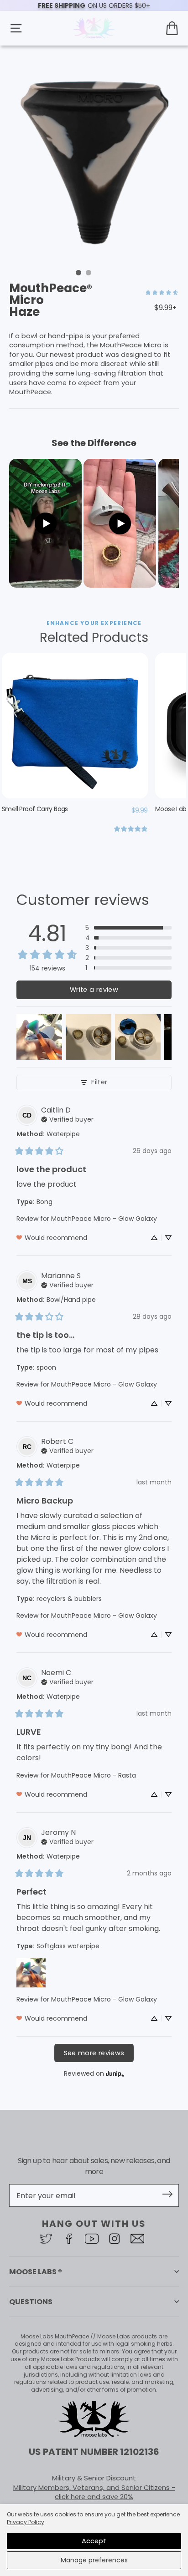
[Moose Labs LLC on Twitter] (48, 2239)
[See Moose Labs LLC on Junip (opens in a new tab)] (115, 2073)
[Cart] (172, 28)
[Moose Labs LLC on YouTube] (94, 2239)
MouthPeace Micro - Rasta (94, 1775)
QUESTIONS (31, 2302)
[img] (67, 1118)
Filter (99, 1082)
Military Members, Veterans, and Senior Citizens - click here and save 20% (94, 2492)
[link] (162, 292)
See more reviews (94, 2053)
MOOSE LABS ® (36, 2272)
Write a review (94, 990)
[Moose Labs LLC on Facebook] (71, 2239)
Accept (94, 2541)
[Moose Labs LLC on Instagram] (117, 2239)
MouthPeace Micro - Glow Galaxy (104, 1219)
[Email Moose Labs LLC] (140, 2239)
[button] (128, 928)
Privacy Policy (26, 2522)
